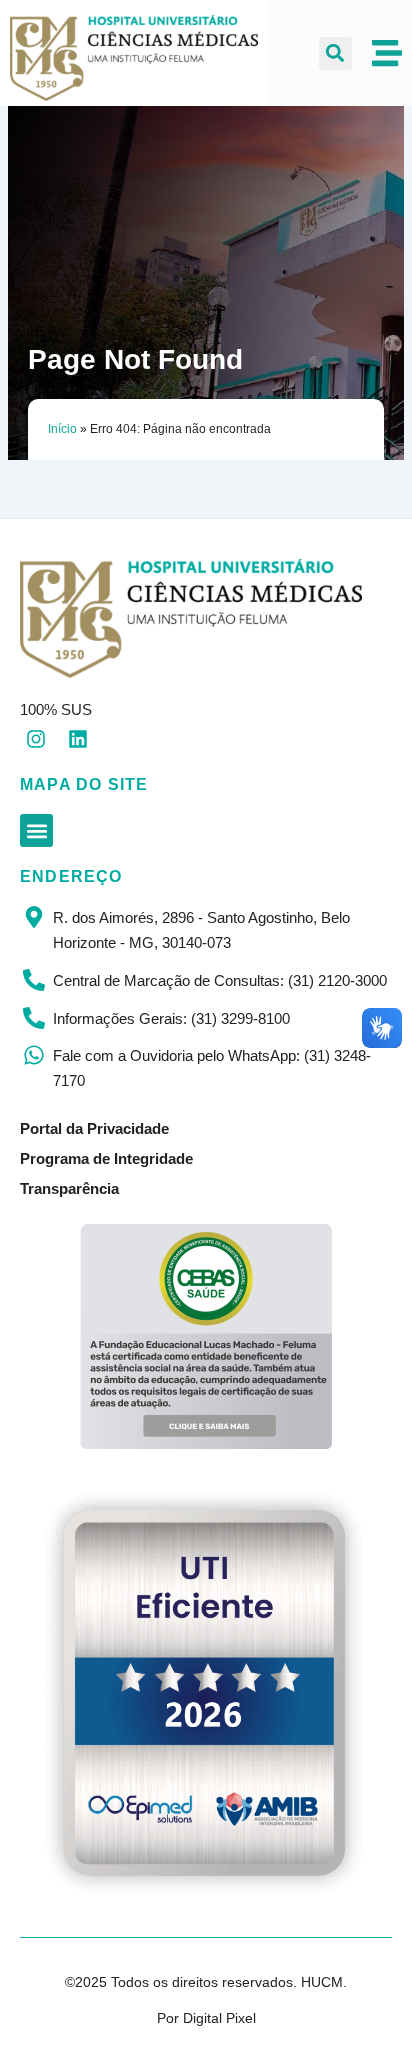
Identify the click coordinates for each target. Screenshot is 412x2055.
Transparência (69, 1188)
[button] (335, 53)
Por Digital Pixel (206, 2018)
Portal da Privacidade (94, 1128)
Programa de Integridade (106, 1158)
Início (62, 429)
